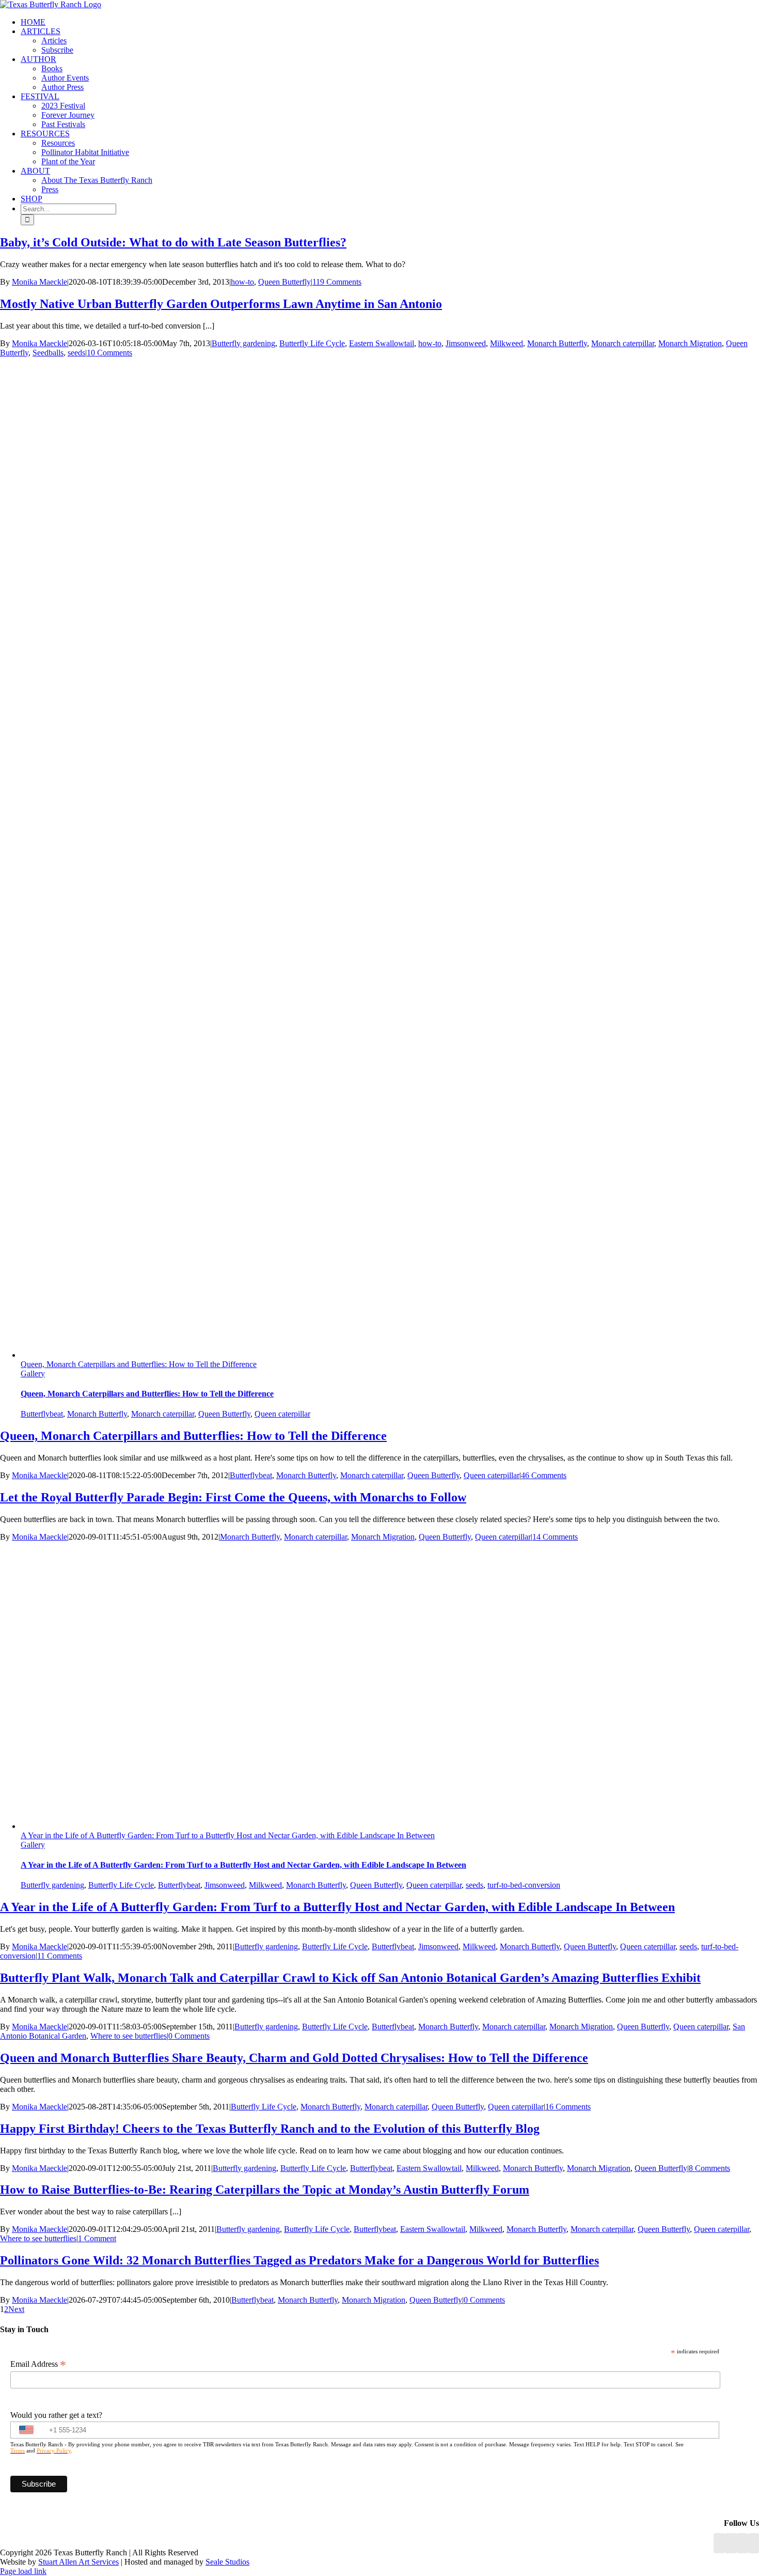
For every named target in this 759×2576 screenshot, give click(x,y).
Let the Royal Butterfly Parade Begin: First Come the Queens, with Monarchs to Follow (233, 1497)
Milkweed (507, 343)
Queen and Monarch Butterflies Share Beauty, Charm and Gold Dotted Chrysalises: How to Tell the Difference (294, 2058)
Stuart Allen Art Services (78, 2562)
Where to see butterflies (129, 2036)
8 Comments (709, 2168)
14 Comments (555, 1537)
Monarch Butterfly (557, 343)
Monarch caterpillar (623, 343)
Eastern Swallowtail (382, 343)
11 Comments (60, 1956)
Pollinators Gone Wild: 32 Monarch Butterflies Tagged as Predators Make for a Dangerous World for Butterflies (299, 2260)
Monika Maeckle (39, 282)
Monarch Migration (690, 343)
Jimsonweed (466, 343)
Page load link (23, 2571)
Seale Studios (227, 2562)
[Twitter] (753, 2543)
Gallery (33, 1374)
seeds (76, 353)
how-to (242, 282)
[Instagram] (742, 2543)
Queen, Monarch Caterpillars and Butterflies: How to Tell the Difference (139, 1364)
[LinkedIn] (731, 2543)
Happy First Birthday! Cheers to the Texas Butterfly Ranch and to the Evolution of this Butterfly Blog (270, 2129)
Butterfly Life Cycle (312, 343)
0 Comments (189, 2036)
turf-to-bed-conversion (524, 1885)
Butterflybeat (42, 1414)
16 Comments (568, 2107)
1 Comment (97, 2238)
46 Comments (544, 1475)
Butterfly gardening (243, 343)
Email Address (38, 2364)
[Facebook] (719, 2543)
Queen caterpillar (282, 1414)
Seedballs (48, 353)
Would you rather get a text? (56, 2415)
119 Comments (337, 282)
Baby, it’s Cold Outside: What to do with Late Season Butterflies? (173, 242)
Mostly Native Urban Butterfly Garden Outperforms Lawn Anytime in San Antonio (221, 304)
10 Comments (109, 353)
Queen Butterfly (284, 282)
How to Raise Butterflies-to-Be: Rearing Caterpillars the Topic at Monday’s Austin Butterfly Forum (265, 2190)
